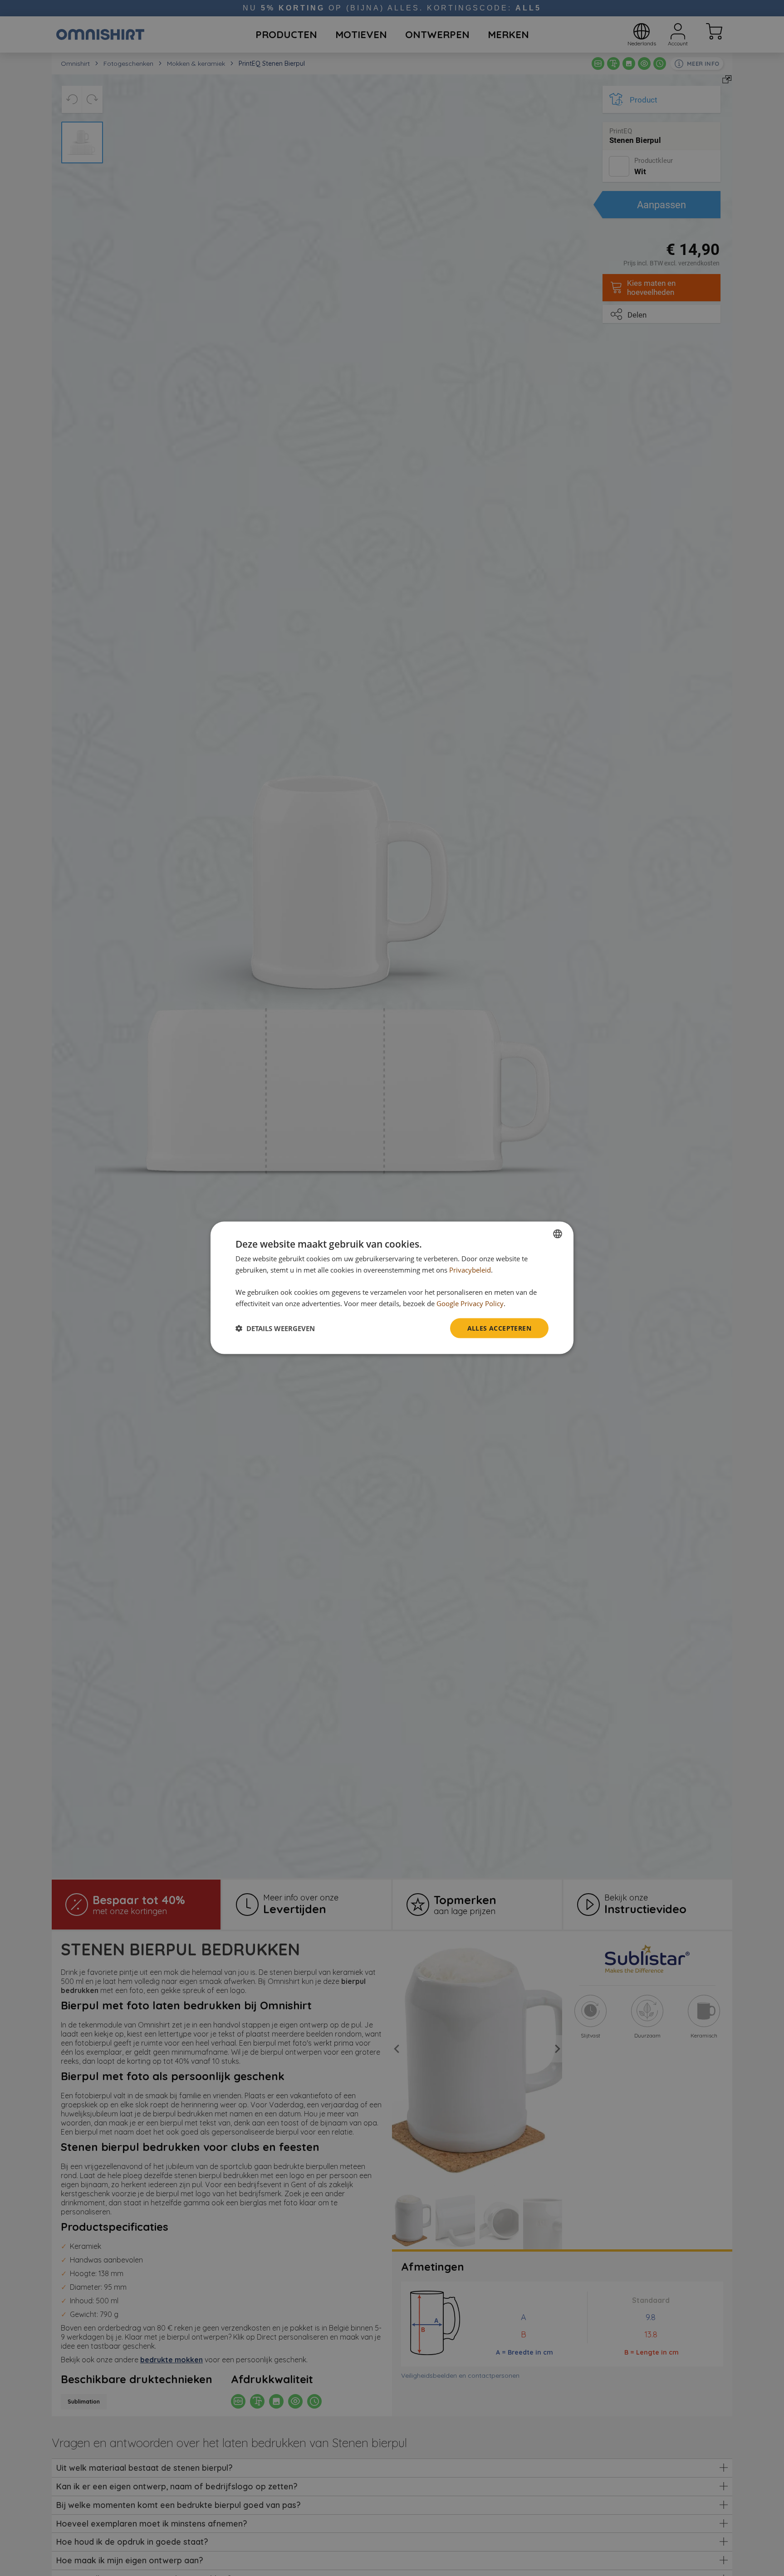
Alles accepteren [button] (499, 1328)
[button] (275, 1328)
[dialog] (392, 1288)
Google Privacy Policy (470, 1303)
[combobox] (558, 1234)
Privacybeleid (470, 1270)
